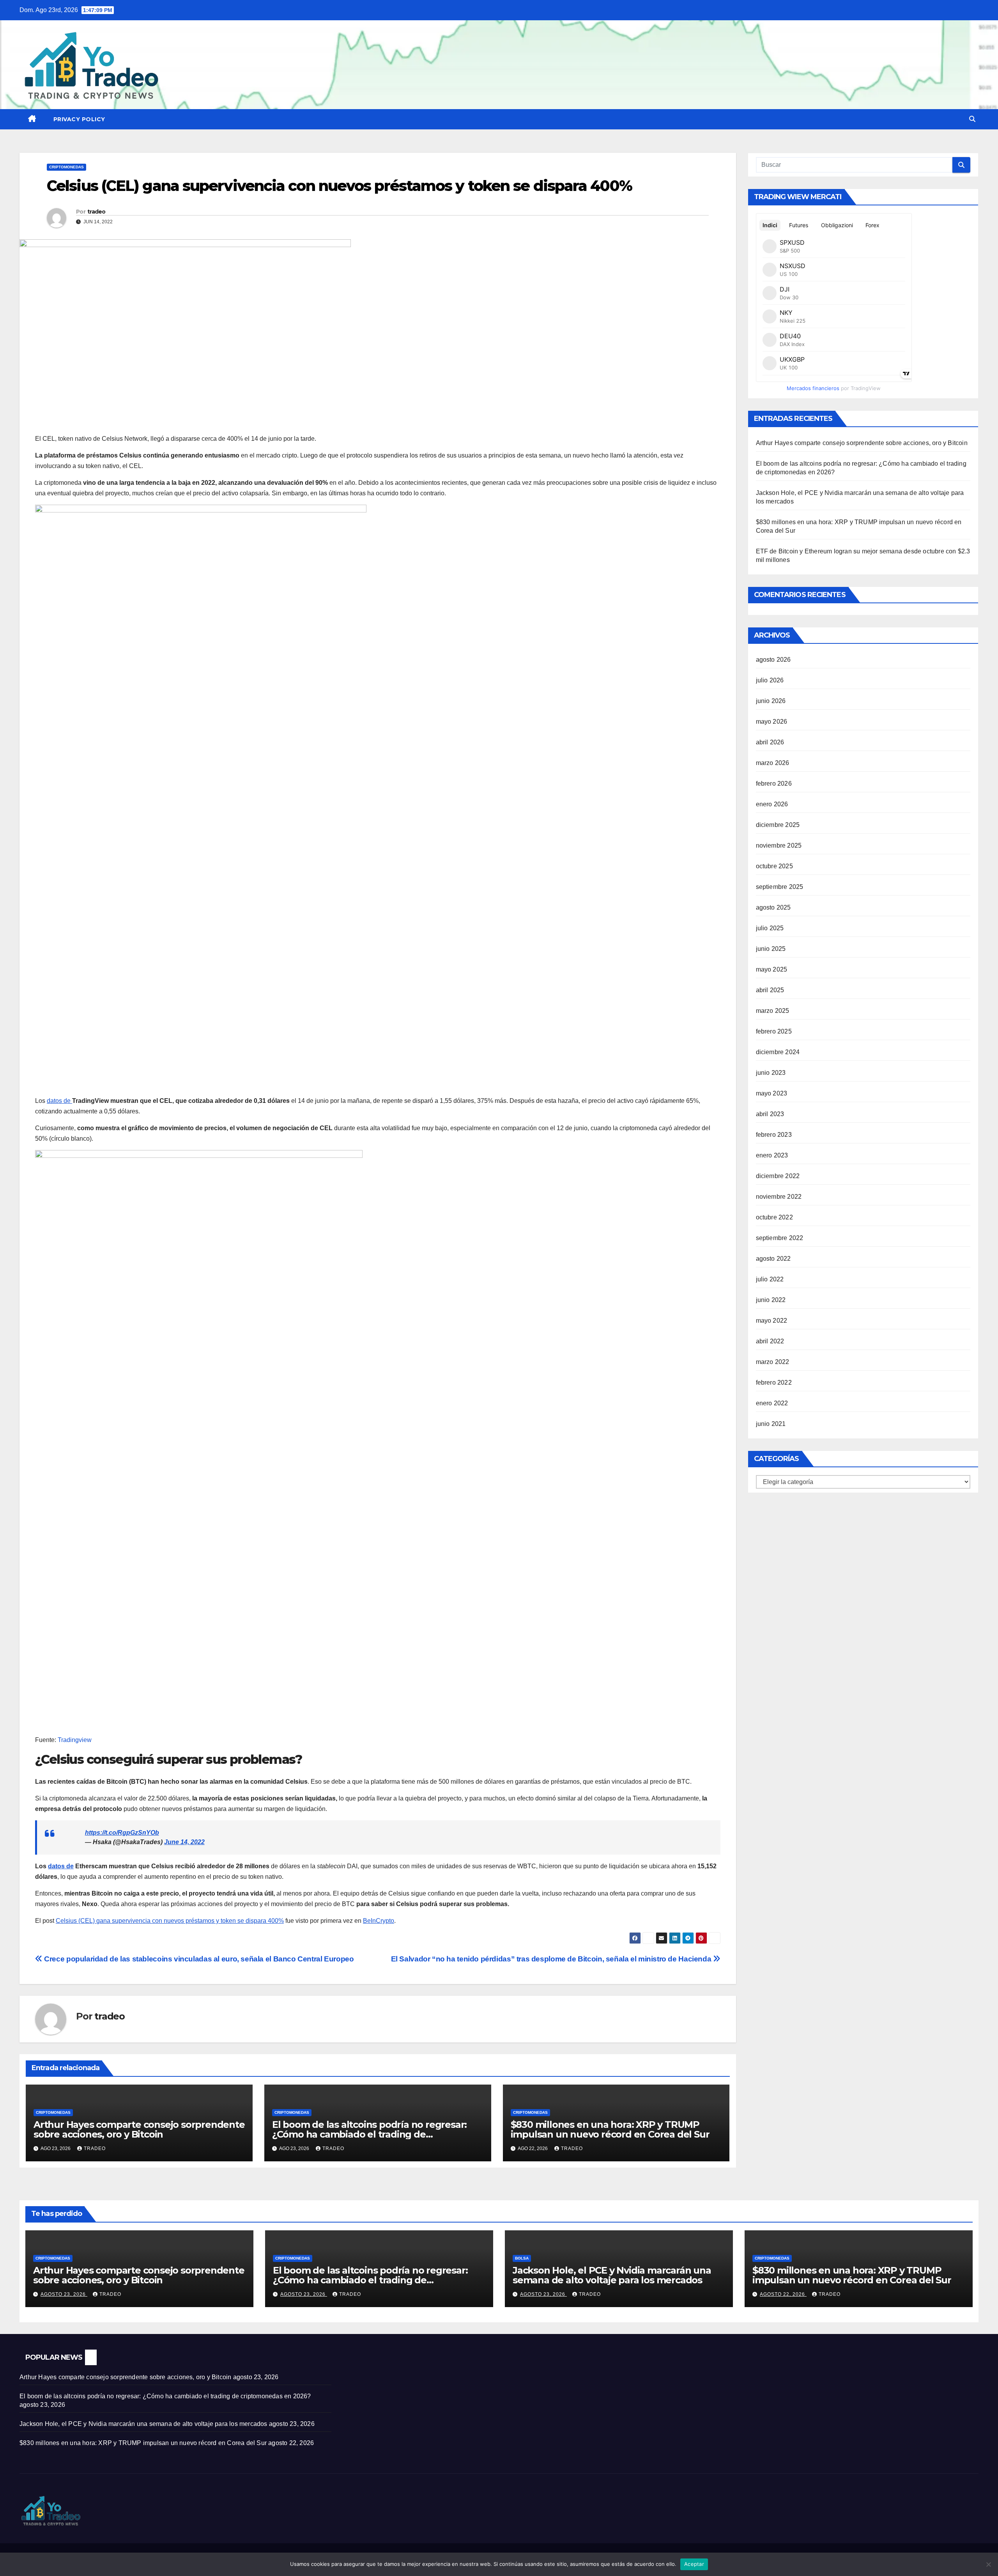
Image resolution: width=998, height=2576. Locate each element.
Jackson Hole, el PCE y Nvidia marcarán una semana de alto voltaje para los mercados (612, 2275)
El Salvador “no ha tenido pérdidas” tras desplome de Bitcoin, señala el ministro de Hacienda (552, 1959)
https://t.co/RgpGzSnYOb (122, 1833)
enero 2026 (772, 804)
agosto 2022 (773, 1259)
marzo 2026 (773, 763)
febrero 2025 (774, 1031)
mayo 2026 (772, 722)
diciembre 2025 (778, 825)
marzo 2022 (773, 1362)
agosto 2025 (773, 907)
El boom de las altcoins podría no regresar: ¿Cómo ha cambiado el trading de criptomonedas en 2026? (369, 2134)
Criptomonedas (66, 167)
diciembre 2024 (778, 1052)
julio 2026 (770, 680)
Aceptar (694, 2564)
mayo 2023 (772, 1093)
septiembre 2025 (780, 887)
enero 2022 (772, 1403)
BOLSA (522, 2258)
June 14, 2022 (184, 1842)
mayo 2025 (772, 969)
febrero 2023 (774, 1135)
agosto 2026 (773, 660)
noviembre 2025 (779, 845)
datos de (59, 1101)
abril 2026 (770, 742)
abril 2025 (770, 990)
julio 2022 (770, 1279)
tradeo (96, 212)
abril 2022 (770, 1341)
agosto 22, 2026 (783, 2294)
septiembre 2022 (780, 1238)
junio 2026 (771, 701)
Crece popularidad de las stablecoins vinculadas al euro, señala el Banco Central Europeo (198, 1959)
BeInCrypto (379, 1921)
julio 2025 (770, 928)
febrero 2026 (774, 784)
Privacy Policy (79, 119)
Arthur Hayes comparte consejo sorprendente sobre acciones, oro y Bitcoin (139, 2129)
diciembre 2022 (778, 1176)
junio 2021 (771, 1424)
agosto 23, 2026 (64, 2294)
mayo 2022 (772, 1321)
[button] (972, 119)
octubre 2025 (774, 866)
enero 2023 (772, 1155)
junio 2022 (771, 1300)
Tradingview (75, 1740)
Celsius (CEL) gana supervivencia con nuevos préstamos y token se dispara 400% (170, 1921)
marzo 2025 (773, 1011)
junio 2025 (771, 949)
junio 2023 (771, 1073)
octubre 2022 (774, 1217)
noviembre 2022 (779, 1197)
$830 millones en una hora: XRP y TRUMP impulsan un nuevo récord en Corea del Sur (610, 2129)
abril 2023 (770, 1114)
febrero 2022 (774, 1383)
